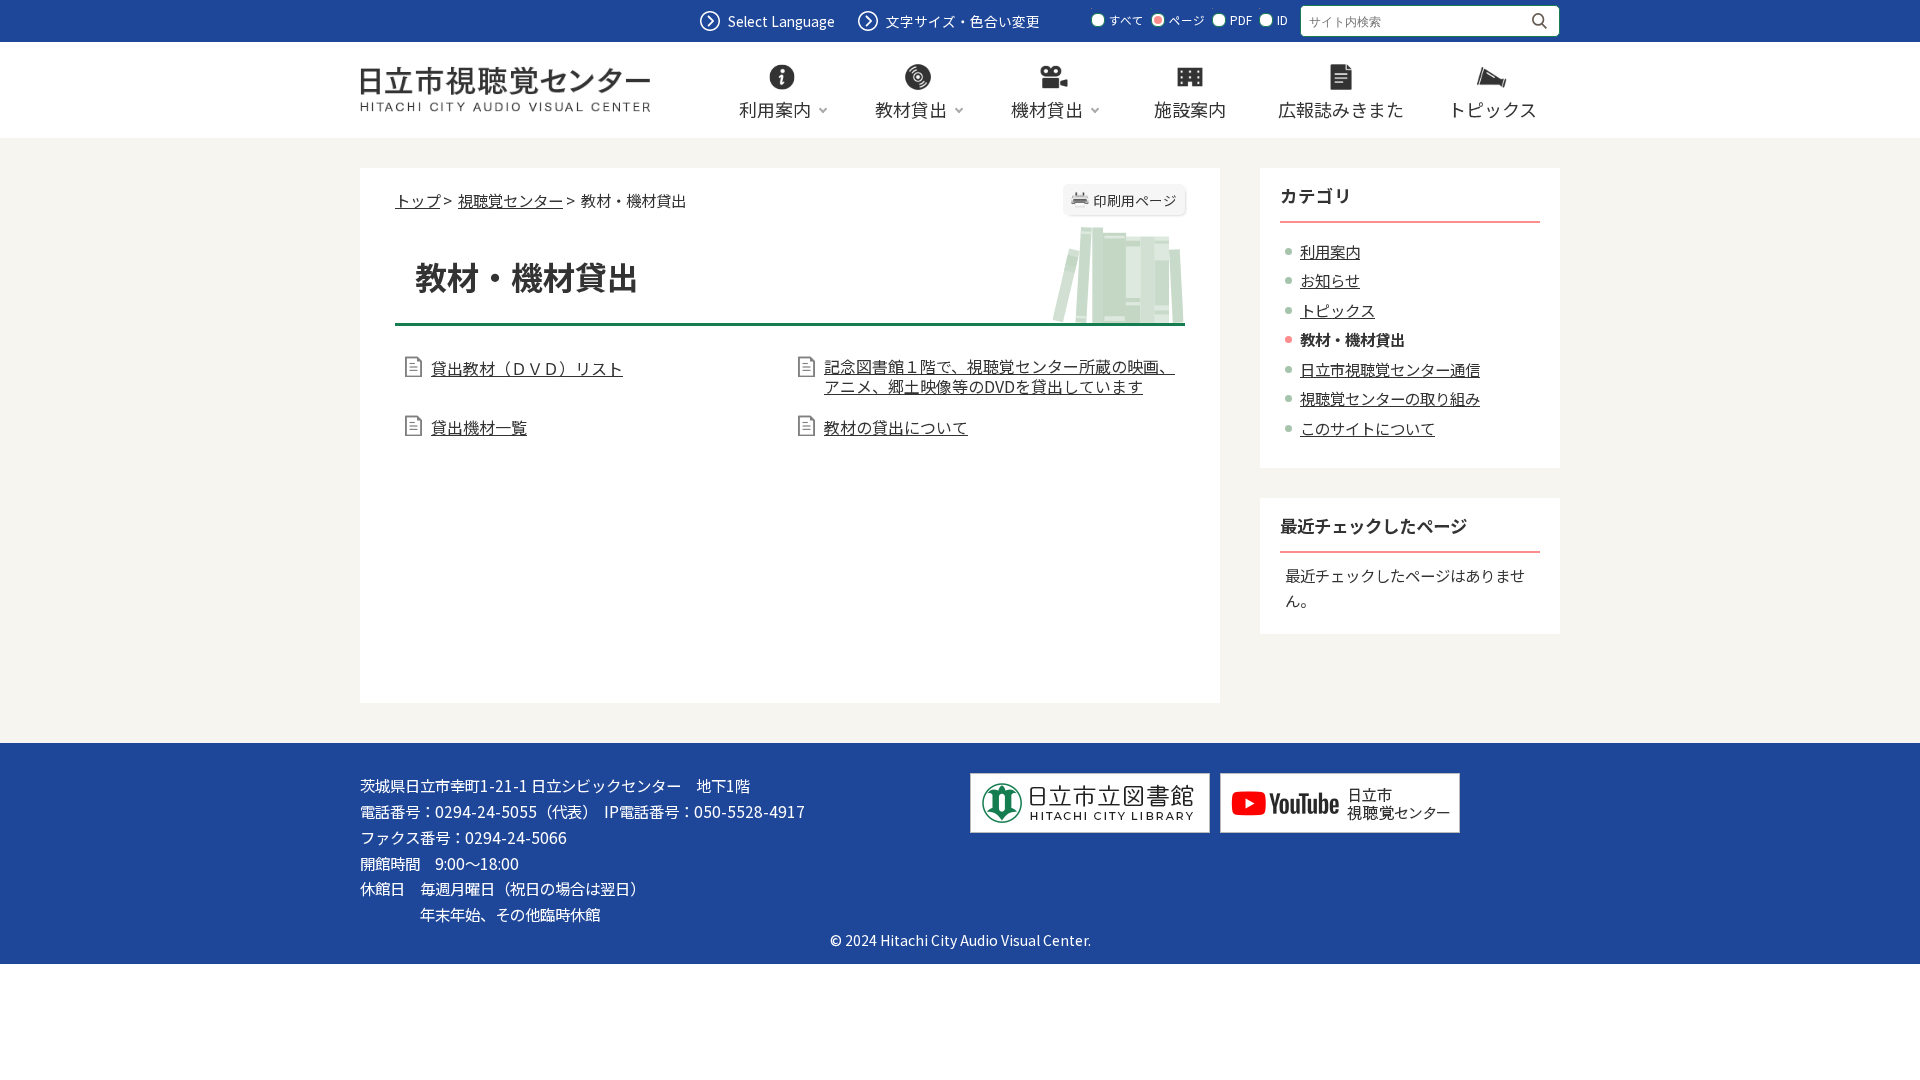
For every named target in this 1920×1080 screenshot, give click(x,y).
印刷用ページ (1135, 200)
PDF (1241, 20)
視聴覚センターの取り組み (1390, 398)
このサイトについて (1367, 428)
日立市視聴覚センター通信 (1390, 369)
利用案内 (1330, 251)
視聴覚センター (510, 200)
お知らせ (1330, 280)
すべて (1126, 20)
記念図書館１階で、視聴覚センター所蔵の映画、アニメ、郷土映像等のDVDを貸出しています (999, 376)
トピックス (1337, 310)
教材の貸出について (896, 427)
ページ (1187, 20)
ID (1282, 20)
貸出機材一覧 (479, 427)
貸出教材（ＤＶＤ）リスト (527, 368)
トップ (417, 200)
